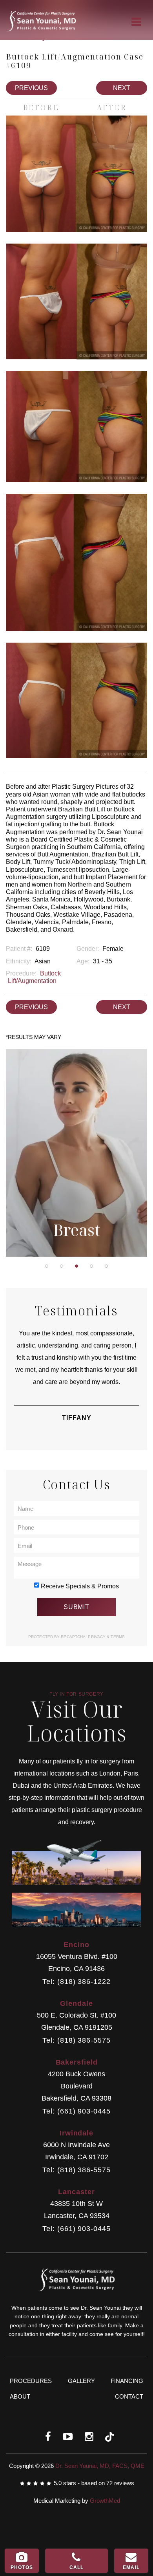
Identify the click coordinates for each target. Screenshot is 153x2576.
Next (122, 88)
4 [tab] (91, 1266)
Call (77, 2567)
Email (131, 2567)
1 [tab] (47, 1266)
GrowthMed (105, 2501)
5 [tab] (106, 1266)
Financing (127, 2381)
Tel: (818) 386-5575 (76, 2040)
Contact (129, 2396)
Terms (117, 1637)
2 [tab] (62, 1266)
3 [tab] (76, 1266)
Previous (31, 88)
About (20, 2396)
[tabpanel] (76, 1153)
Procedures (31, 2381)
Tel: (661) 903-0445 (76, 2111)
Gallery (81, 2381)
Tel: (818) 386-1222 (76, 1982)
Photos (22, 2567)
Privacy (97, 1637)
